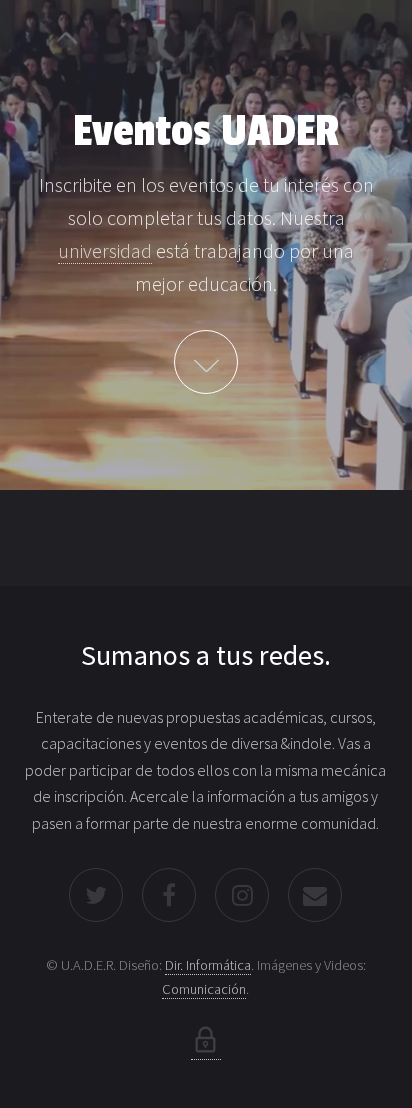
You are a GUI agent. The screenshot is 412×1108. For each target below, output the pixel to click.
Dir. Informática (208, 965)
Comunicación (204, 989)
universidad (105, 250)
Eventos (206, 362)
